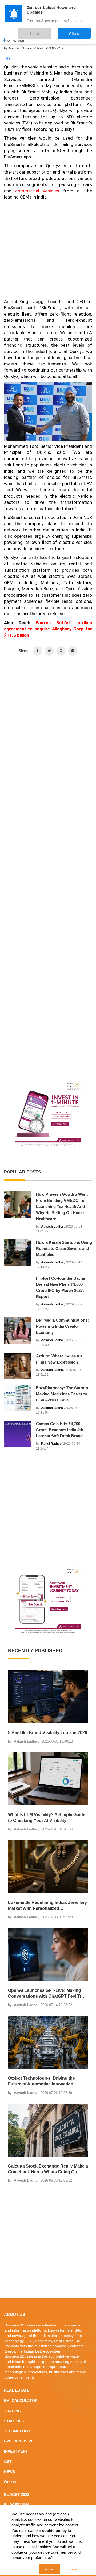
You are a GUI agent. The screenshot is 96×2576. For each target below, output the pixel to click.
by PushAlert (16, 36)
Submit (31, 1324)
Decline (73, 2569)
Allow (80, 31)
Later (51, 31)
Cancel (65, 1324)
